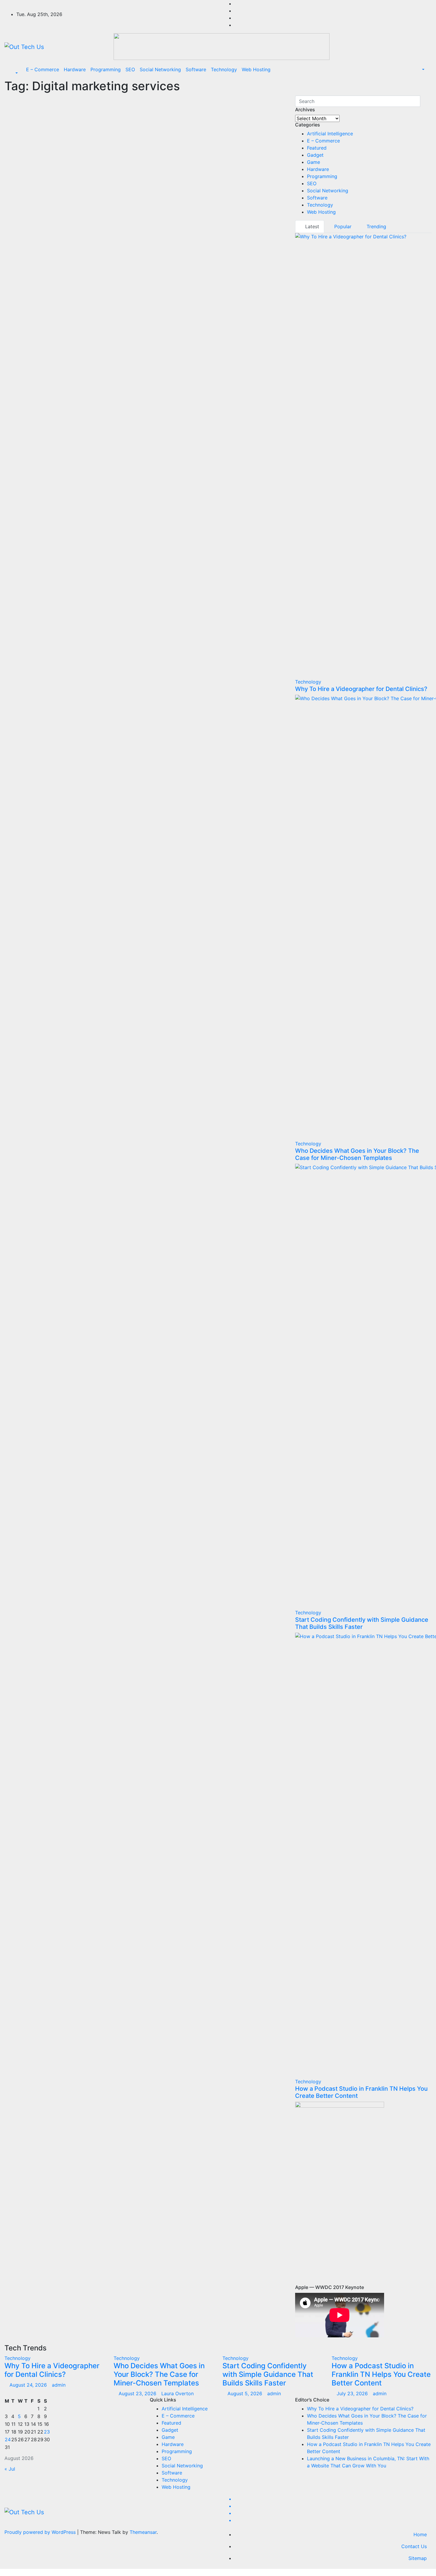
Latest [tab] (311, 226)
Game (314, 162)
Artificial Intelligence (330, 134)
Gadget (315, 155)
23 (47, 2432)
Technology (224, 69)
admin (59, 2385)
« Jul (10, 2469)
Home (420, 2534)
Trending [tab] (376, 226)
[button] (13, 73)
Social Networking (160, 69)
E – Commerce (43, 69)
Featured (317, 148)
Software (196, 69)
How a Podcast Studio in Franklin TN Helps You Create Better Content (381, 2374)
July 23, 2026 (353, 2393)
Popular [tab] (342, 226)
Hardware (75, 69)
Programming (106, 69)
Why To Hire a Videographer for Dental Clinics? (361, 689)
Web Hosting (256, 69)
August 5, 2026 (246, 2393)
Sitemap (418, 2558)
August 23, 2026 (138, 2393)
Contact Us (414, 2546)
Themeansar (143, 2532)
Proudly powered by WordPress (41, 2532)
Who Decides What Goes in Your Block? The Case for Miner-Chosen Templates (357, 1154)
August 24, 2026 (29, 2385)
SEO (130, 69)
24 (8, 2439)
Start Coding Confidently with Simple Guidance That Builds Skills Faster (362, 1623)
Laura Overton (178, 2393)
